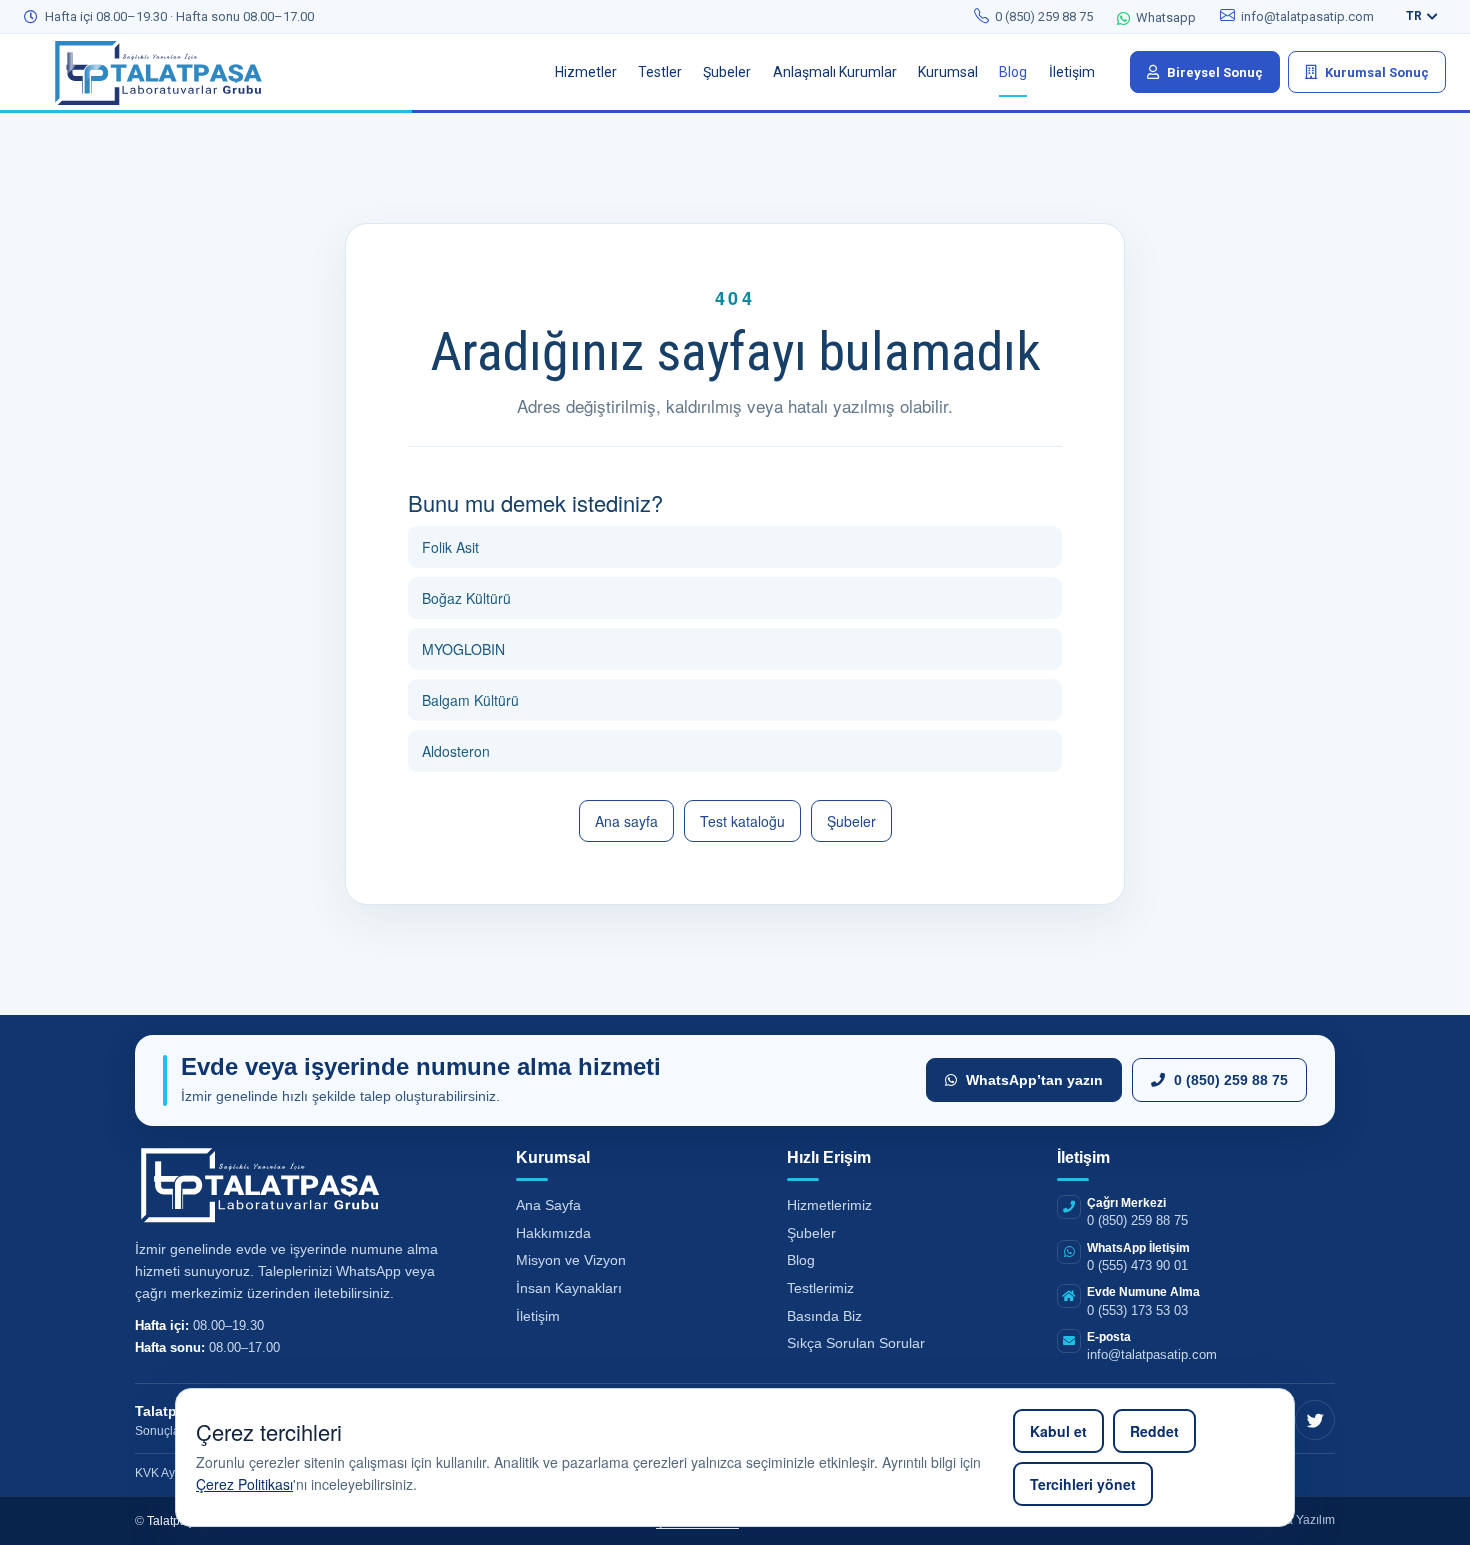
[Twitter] (1315, 1420)
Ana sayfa (626, 821)
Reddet (1154, 1431)
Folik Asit (450, 547)
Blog (801, 1260)
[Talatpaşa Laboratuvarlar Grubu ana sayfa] (174, 72)
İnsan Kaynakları (569, 1288)
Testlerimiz (820, 1288)
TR (1414, 16)
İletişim (538, 1316)
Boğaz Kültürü (466, 598)
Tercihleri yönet (1083, 1484)
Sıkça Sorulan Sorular (856, 1343)
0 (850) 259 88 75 (1231, 1080)
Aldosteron (456, 751)
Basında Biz (824, 1316)
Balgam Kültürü (470, 700)
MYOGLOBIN (463, 649)
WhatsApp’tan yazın (1034, 1080)
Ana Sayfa (548, 1205)
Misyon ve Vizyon (571, 1260)
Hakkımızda (553, 1233)
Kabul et (1058, 1431)
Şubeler (851, 821)
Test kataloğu (742, 821)
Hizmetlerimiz (829, 1205)
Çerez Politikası (244, 1484)
